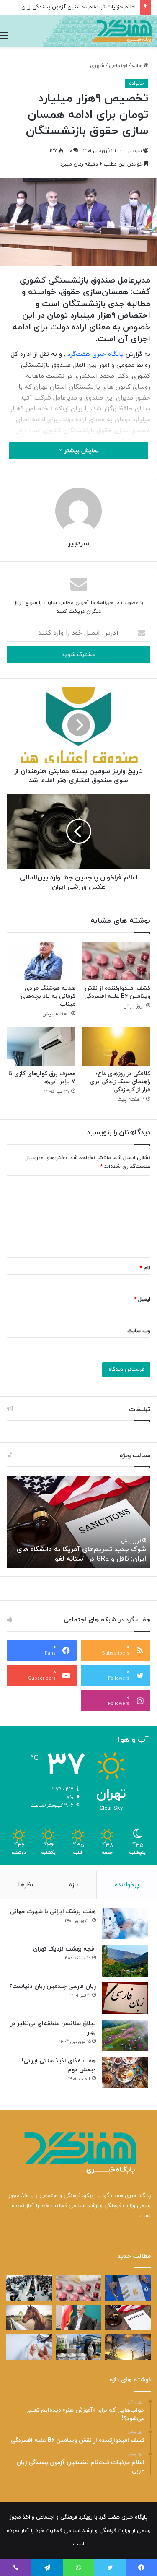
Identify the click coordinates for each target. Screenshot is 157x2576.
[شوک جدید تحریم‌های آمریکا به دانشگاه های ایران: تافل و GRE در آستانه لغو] (128, 2318)
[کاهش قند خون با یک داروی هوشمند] (29, 2347)
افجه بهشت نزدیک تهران (64, 1949)
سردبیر (135, 151)
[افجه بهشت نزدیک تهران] (125, 1961)
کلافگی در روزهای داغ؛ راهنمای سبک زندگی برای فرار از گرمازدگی (120, 1082)
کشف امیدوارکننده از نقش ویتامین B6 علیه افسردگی (117, 992)
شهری (97, 66)
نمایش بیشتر (81, 451)
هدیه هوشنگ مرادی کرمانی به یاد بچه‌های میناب (48, 996)
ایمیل (142, 1300)
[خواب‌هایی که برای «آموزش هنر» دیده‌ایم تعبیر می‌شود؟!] (128, 2288)
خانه (138, 66)
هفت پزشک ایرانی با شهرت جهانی (53, 1912)
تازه (74, 1885)
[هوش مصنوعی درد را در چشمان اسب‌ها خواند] (29, 2318)
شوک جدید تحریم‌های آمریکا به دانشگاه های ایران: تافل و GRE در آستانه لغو (81, 1554)
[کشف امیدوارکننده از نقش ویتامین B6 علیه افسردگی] (116, 961)
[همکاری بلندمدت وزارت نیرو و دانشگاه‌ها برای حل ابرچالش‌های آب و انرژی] (128, 2347)
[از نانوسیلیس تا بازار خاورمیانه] (79, 2347)
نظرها (26, 1885)
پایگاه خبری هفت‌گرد (95, 354)
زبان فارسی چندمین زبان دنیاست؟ (53, 1986)
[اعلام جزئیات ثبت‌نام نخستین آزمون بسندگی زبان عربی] (29, 2288)
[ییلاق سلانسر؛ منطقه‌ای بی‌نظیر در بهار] (125, 2035)
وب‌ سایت (139, 1331)
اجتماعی (118, 66)
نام (145, 1268)
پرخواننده (127, 1885)
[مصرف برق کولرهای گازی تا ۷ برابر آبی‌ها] (41, 1046)
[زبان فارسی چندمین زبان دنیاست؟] (125, 1998)
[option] (78, 1522)
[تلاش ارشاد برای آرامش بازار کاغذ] (79, 2318)
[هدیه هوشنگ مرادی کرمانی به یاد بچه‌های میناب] (41, 961)
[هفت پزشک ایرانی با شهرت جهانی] (125, 1924)
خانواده (136, 83)
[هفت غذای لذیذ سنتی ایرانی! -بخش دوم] (125, 2073)
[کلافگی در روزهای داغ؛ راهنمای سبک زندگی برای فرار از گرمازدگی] (116, 1046)
